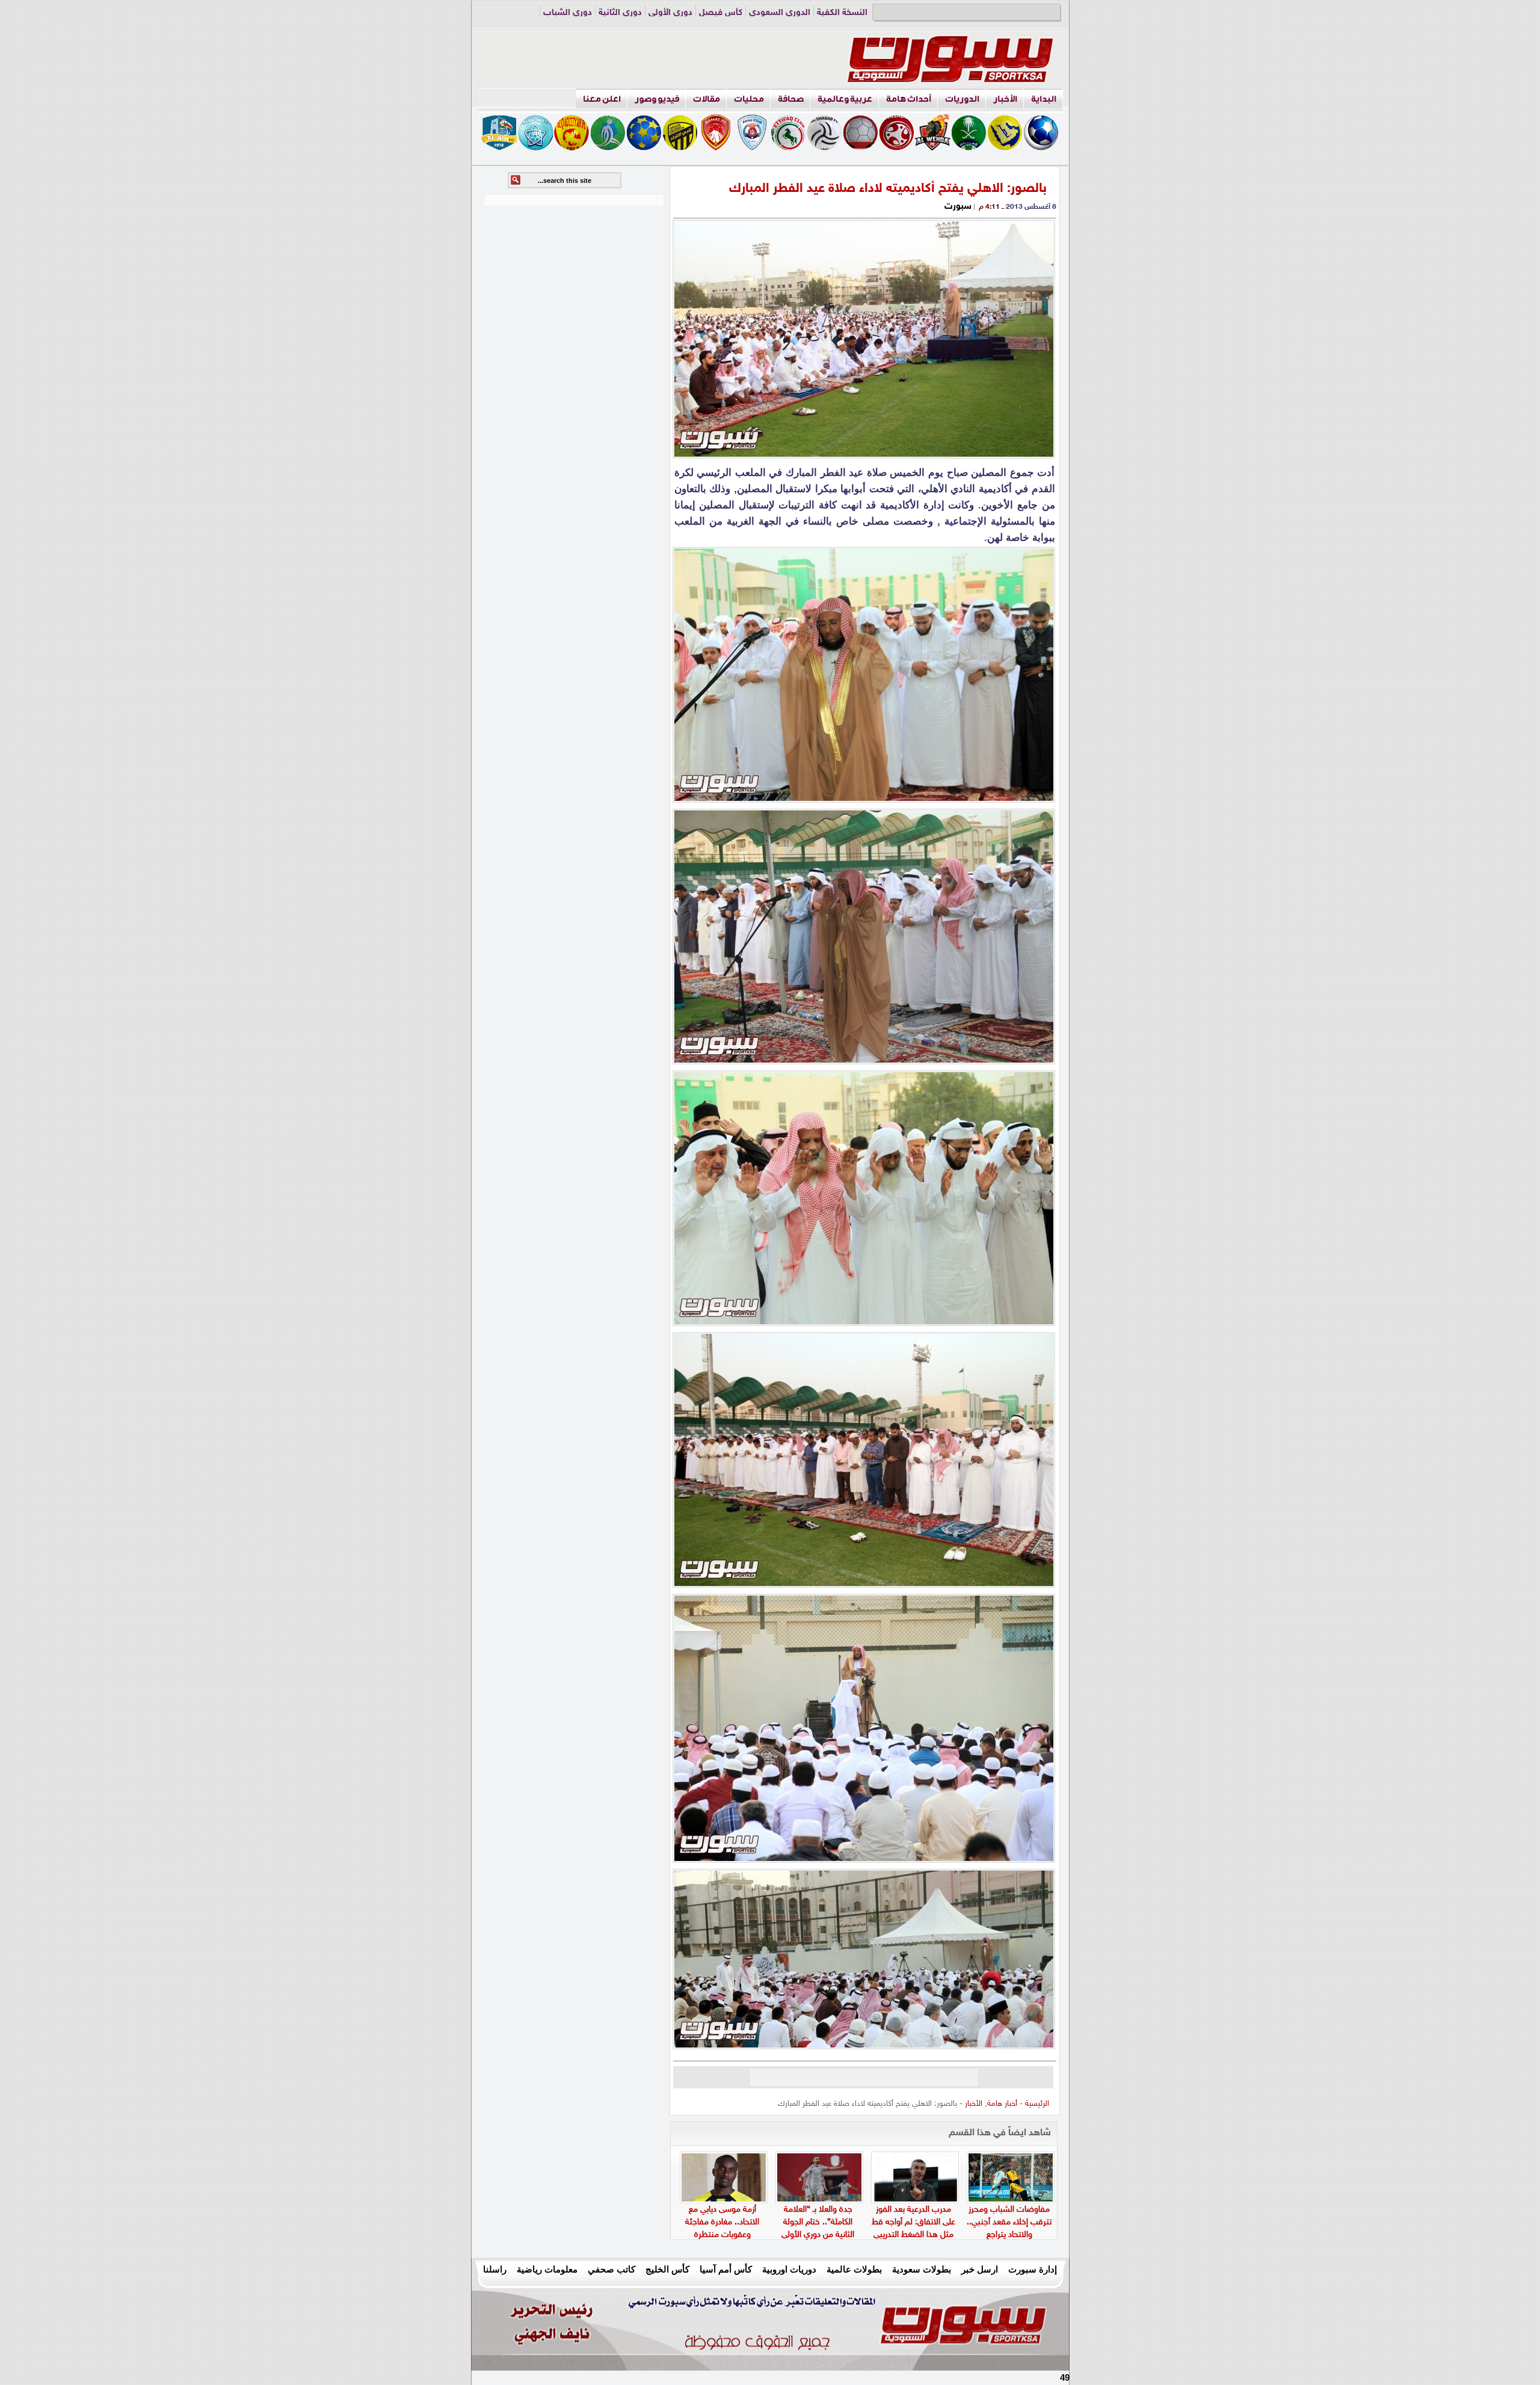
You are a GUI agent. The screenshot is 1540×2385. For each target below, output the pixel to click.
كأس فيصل (721, 13)
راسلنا (495, 2269)
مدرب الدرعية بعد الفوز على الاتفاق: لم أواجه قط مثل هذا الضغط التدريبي (913, 2222)
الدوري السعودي (780, 13)
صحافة (791, 99)
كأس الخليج (667, 2269)
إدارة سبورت (1033, 2269)
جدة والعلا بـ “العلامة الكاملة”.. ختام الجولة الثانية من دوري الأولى (818, 2222)
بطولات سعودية (922, 2269)
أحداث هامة (909, 99)
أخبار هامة (1002, 2104)
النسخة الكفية (842, 13)
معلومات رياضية (547, 2269)
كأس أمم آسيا (726, 2269)
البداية (1044, 99)
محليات (749, 99)
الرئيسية (1037, 2104)
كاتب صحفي (611, 2269)
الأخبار (1005, 99)
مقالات (707, 99)
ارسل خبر (980, 2269)
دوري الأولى (670, 13)
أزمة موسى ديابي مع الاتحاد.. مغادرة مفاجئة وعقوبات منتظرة (722, 2222)
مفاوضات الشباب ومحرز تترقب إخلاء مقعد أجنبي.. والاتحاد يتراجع (1009, 2222)
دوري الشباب (568, 13)
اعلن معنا (602, 99)
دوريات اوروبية (789, 2269)
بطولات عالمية (854, 2269)
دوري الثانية (620, 13)
